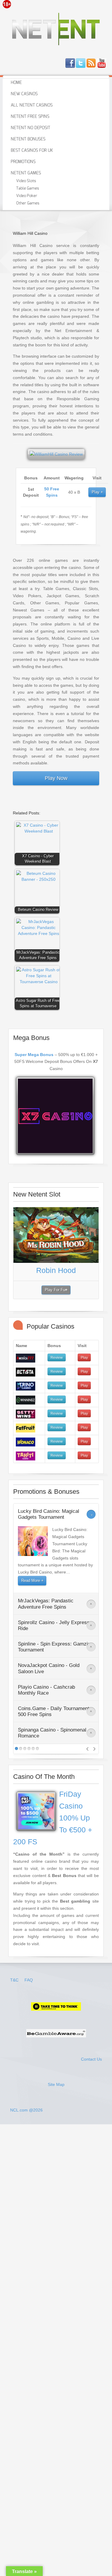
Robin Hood (56, 1270)
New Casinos (24, 94)
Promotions (23, 162)
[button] (39, 844)
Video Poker (27, 196)
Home (16, 83)
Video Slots (26, 181)
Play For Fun (56, 1290)
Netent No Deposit (30, 128)
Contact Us (91, 2059)
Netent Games (26, 173)
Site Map (56, 2084)
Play (96, 492)
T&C (15, 1980)
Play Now (56, 778)
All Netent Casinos (32, 105)
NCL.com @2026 (26, 2110)
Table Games (28, 189)
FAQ (29, 1980)
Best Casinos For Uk (32, 151)
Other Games (28, 203)
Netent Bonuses (28, 139)
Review (57, 1357)
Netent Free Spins (30, 117)
